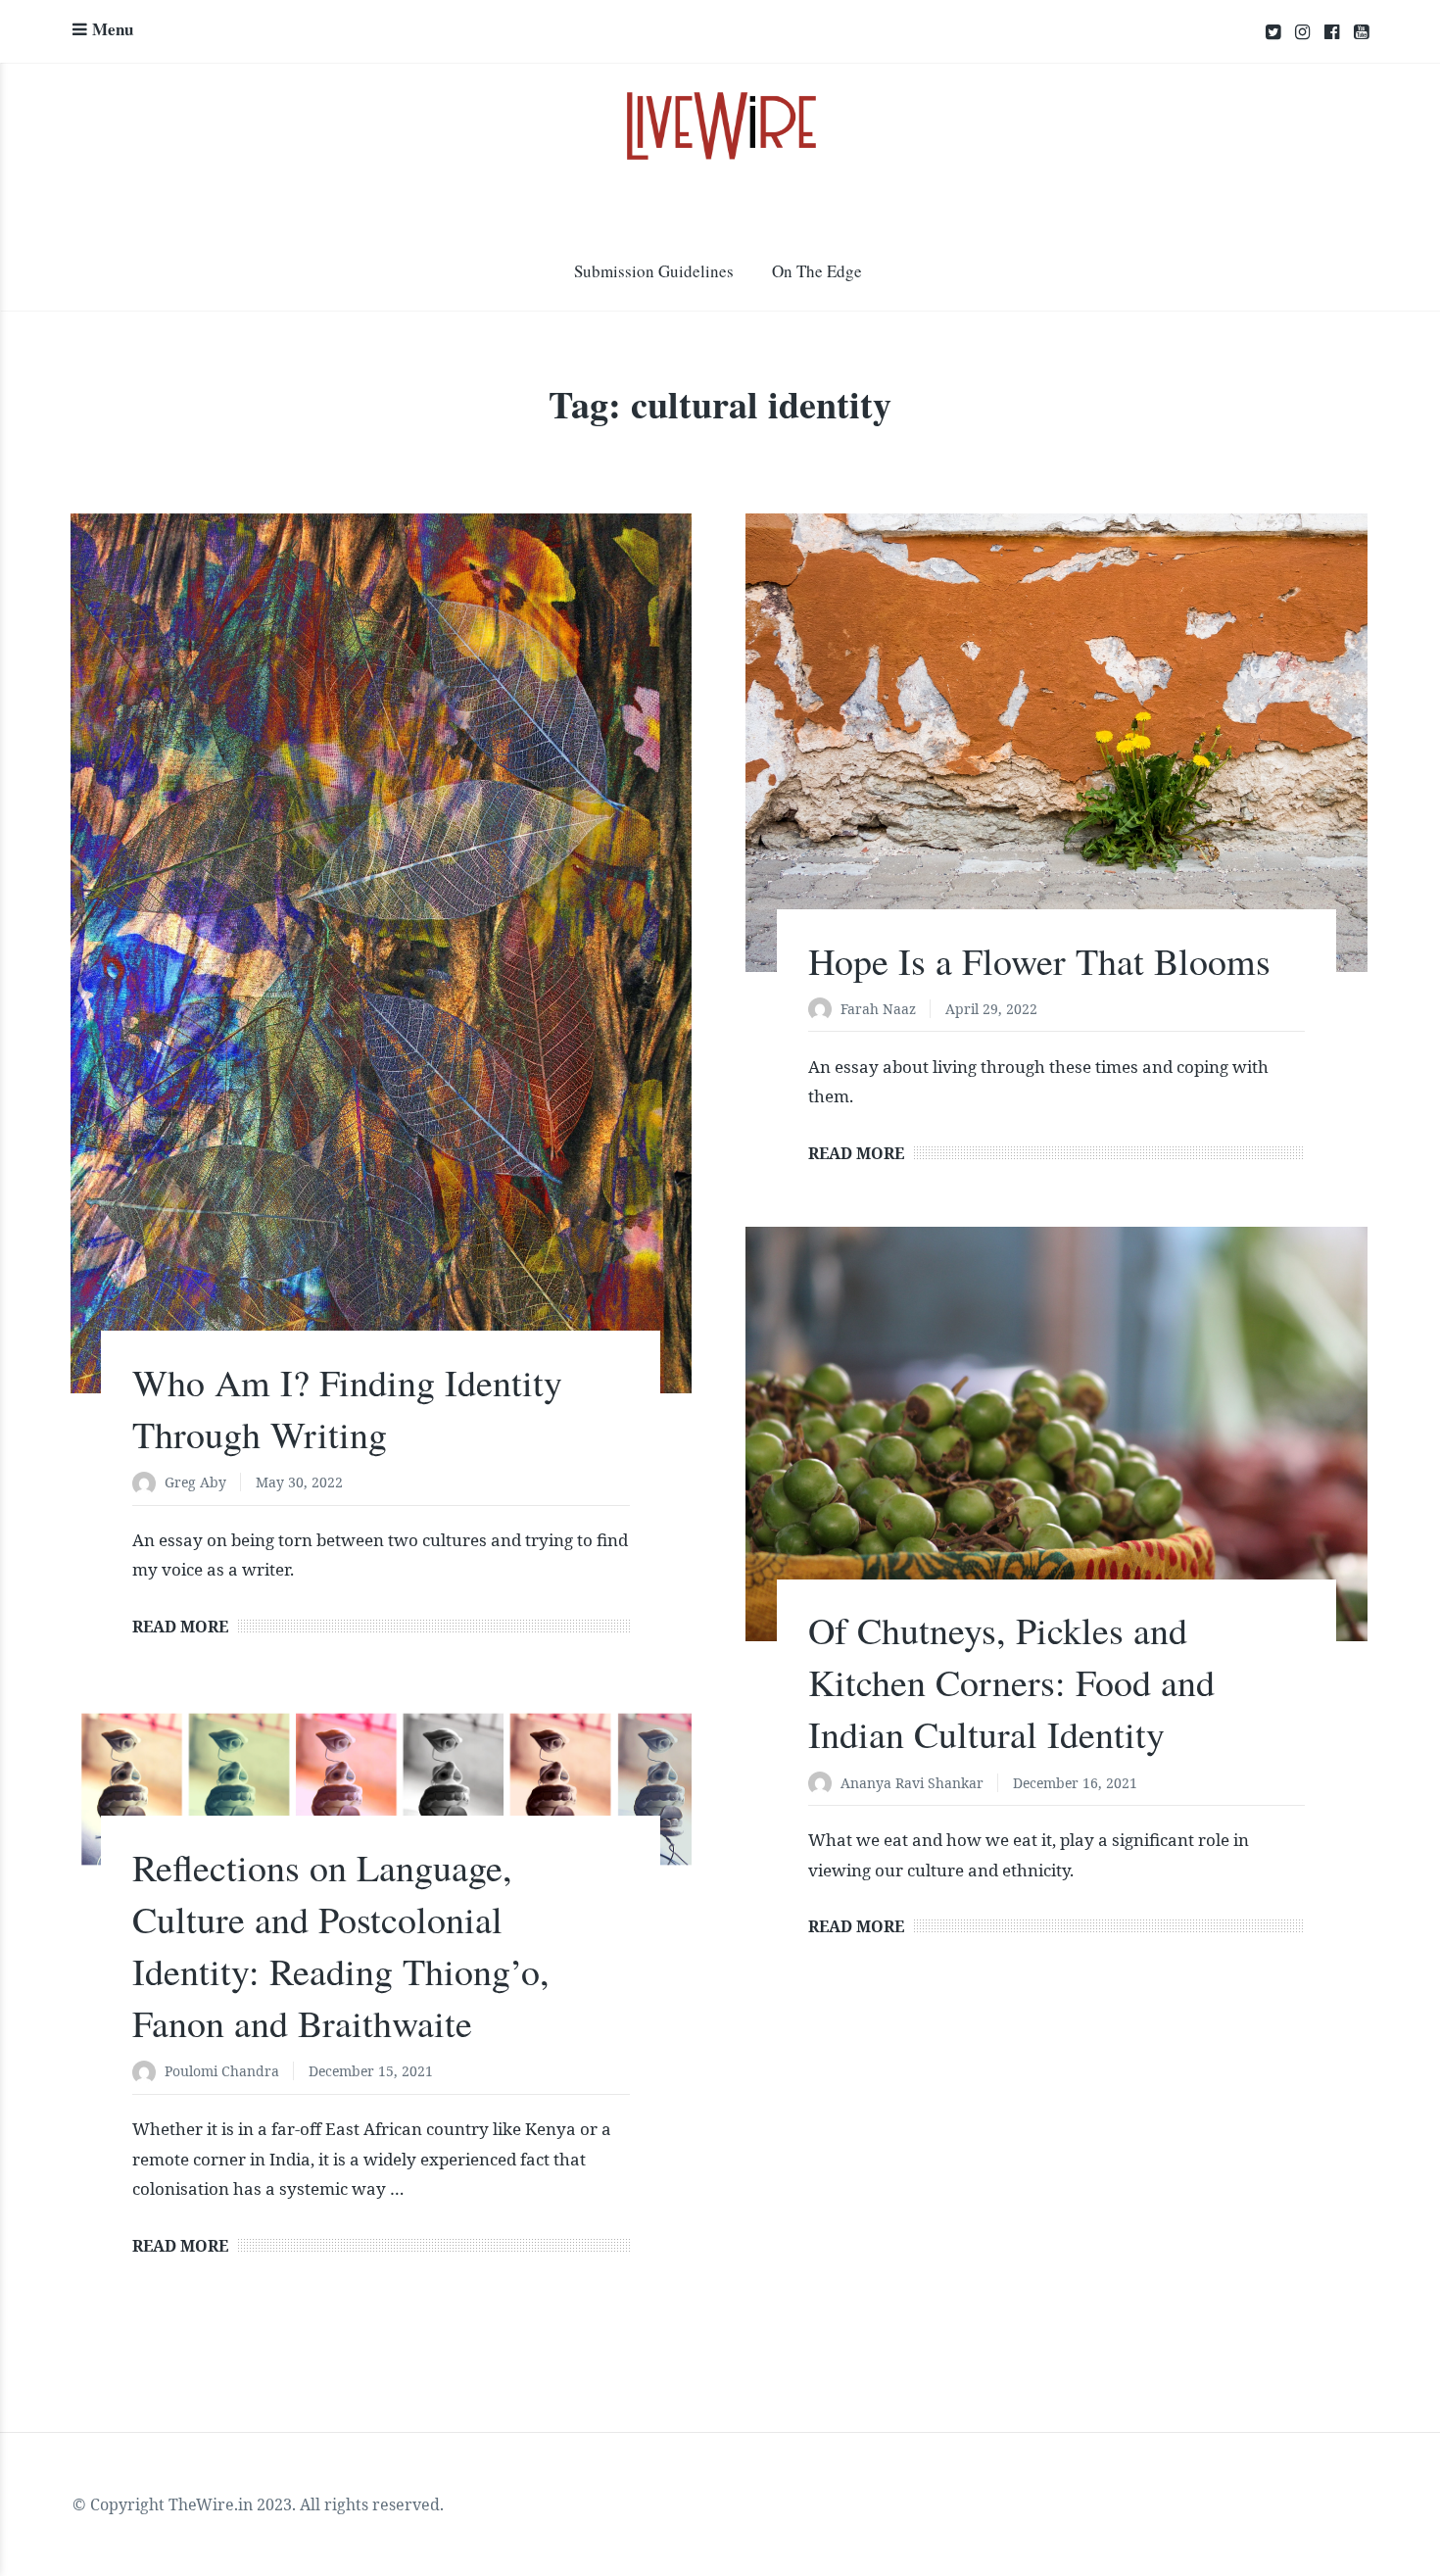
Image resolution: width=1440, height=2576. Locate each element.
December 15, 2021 (371, 2071)
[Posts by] (148, 1484)
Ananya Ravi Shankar (912, 1783)
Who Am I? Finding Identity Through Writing (347, 1408)
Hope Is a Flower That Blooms (1039, 961)
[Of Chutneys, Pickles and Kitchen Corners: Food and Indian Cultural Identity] (1056, 1434)
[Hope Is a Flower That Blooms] (1056, 743)
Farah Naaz (878, 1009)
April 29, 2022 (991, 1009)
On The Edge (817, 271)
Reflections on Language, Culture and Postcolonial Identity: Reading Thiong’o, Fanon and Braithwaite (341, 1945)
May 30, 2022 (299, 1482)
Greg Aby (195, 1482)
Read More (180, 1627)
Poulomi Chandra (222, 2071)
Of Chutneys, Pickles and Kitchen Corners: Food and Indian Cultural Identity (1011, 1682)
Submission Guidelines (654, 271)
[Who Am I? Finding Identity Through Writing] (381, 953)
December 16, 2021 (1075, 1783)
